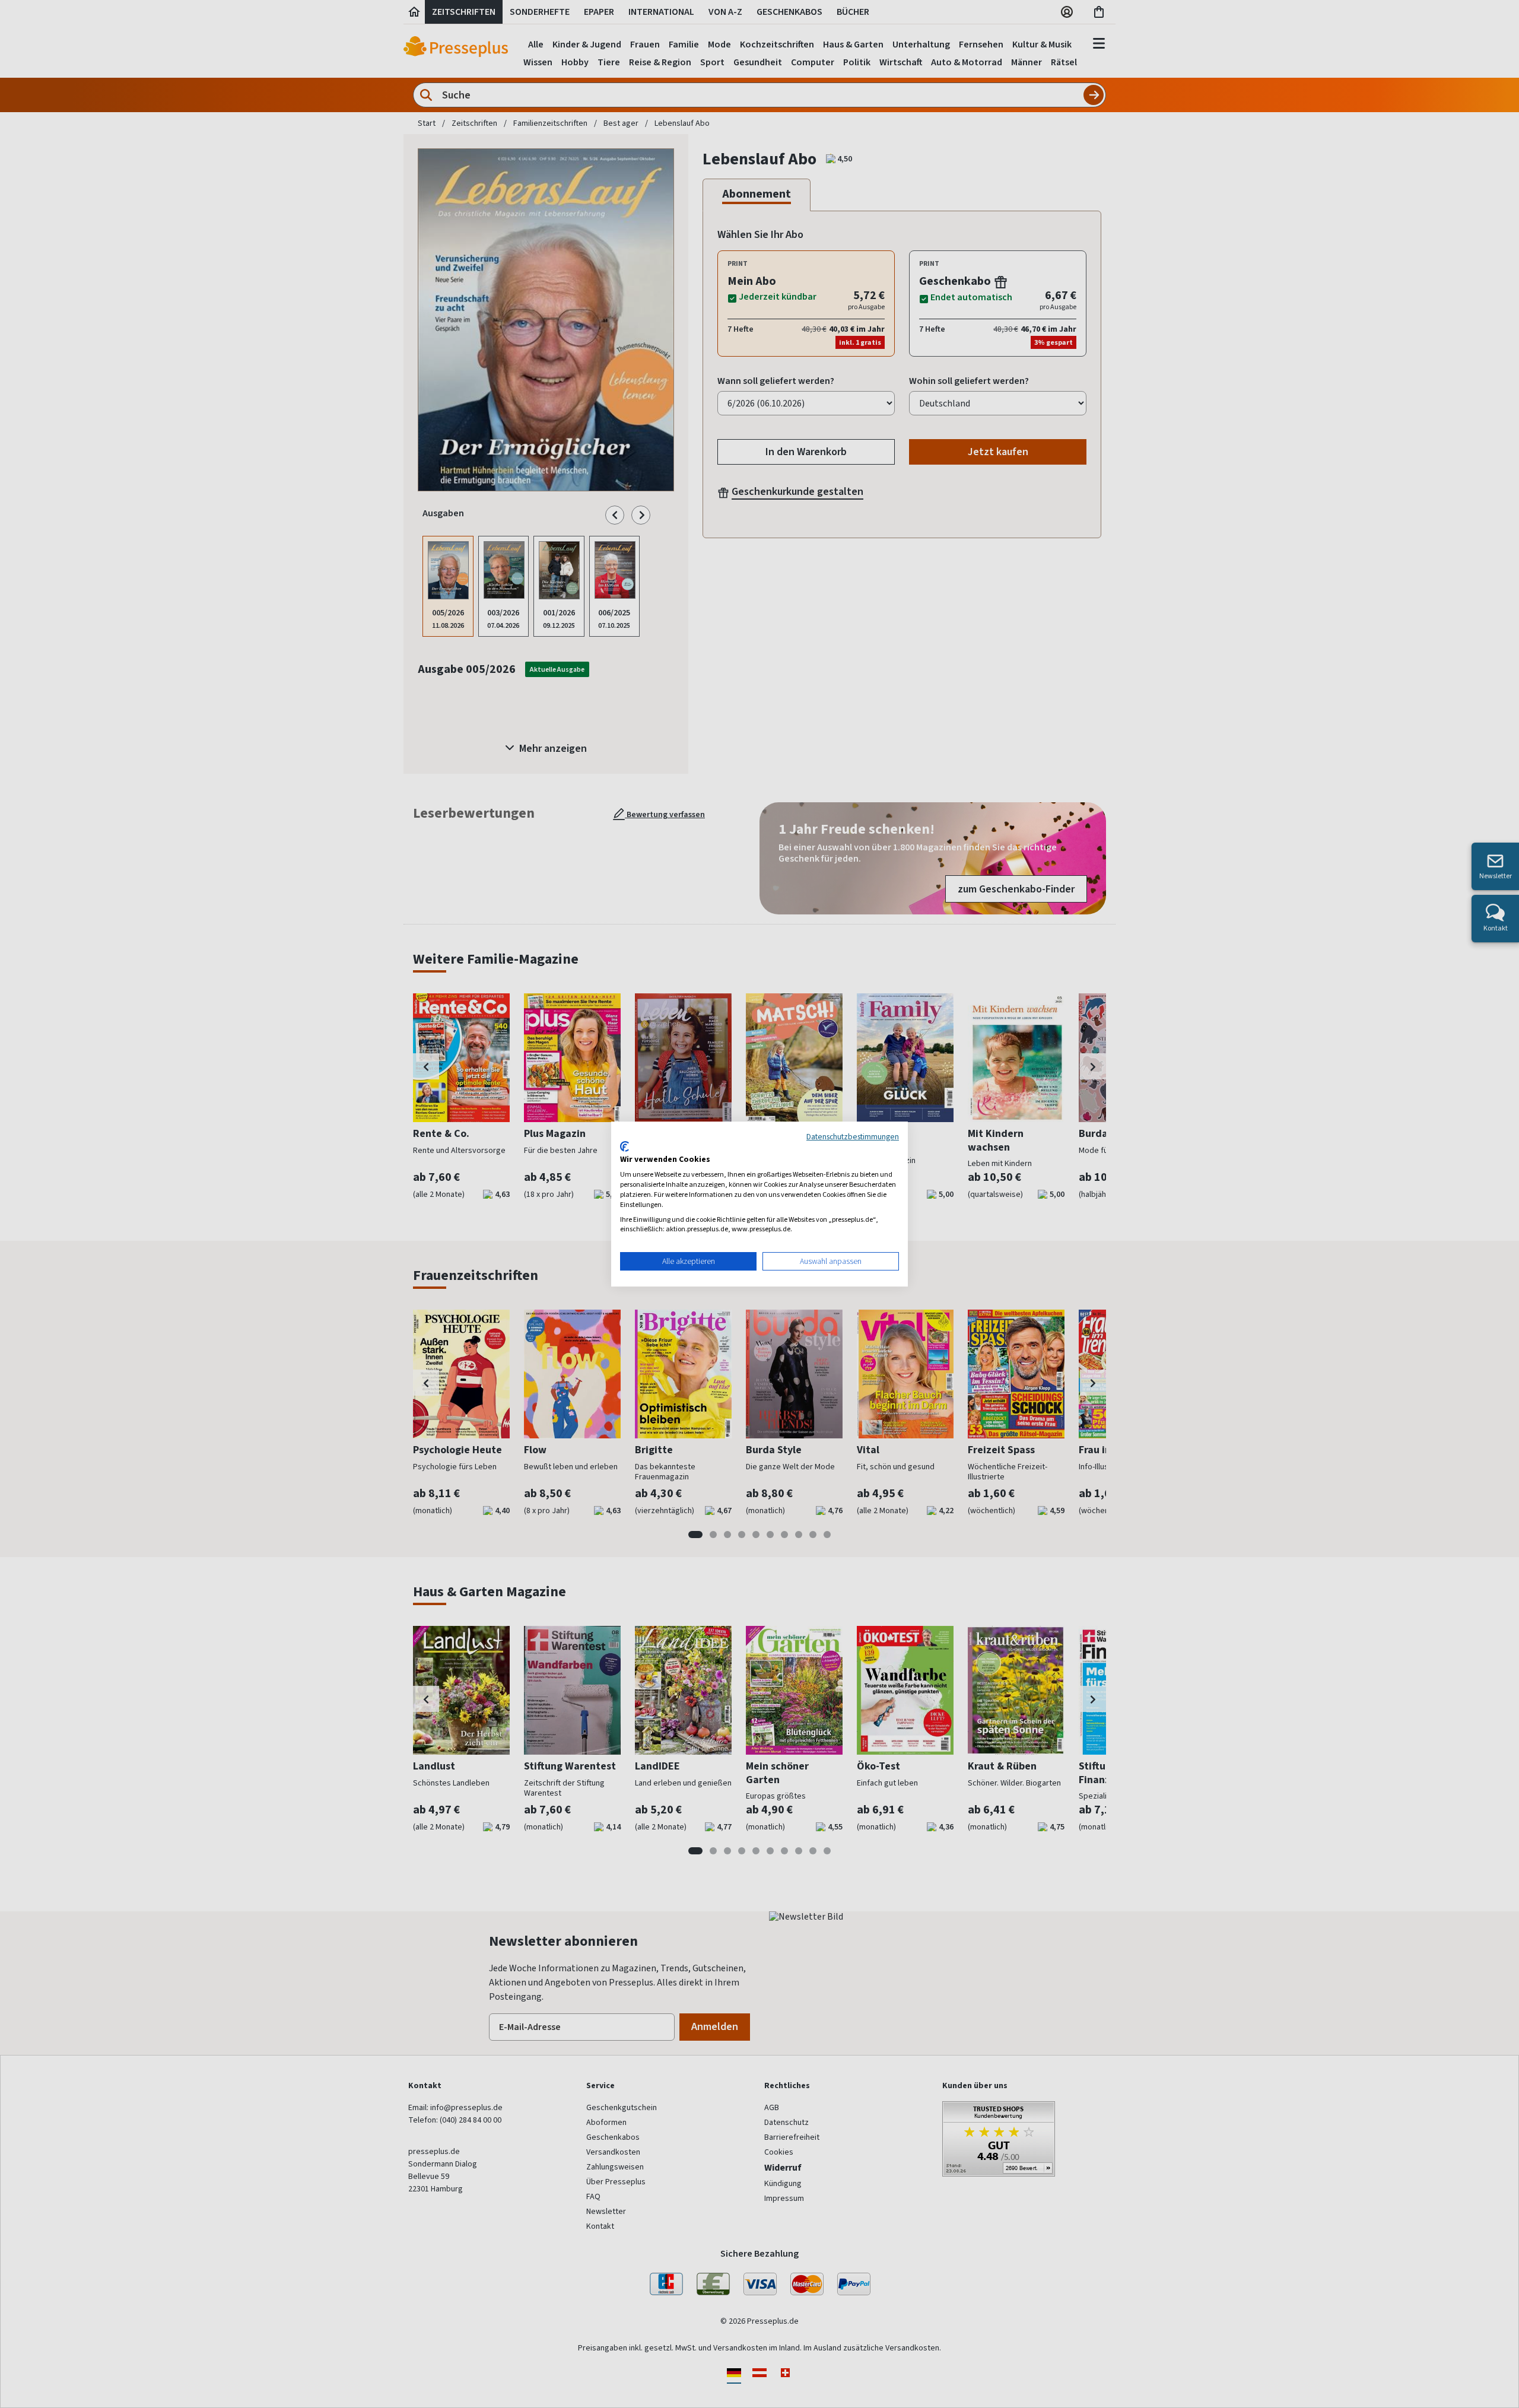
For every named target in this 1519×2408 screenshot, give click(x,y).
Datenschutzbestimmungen (853, 1136)
